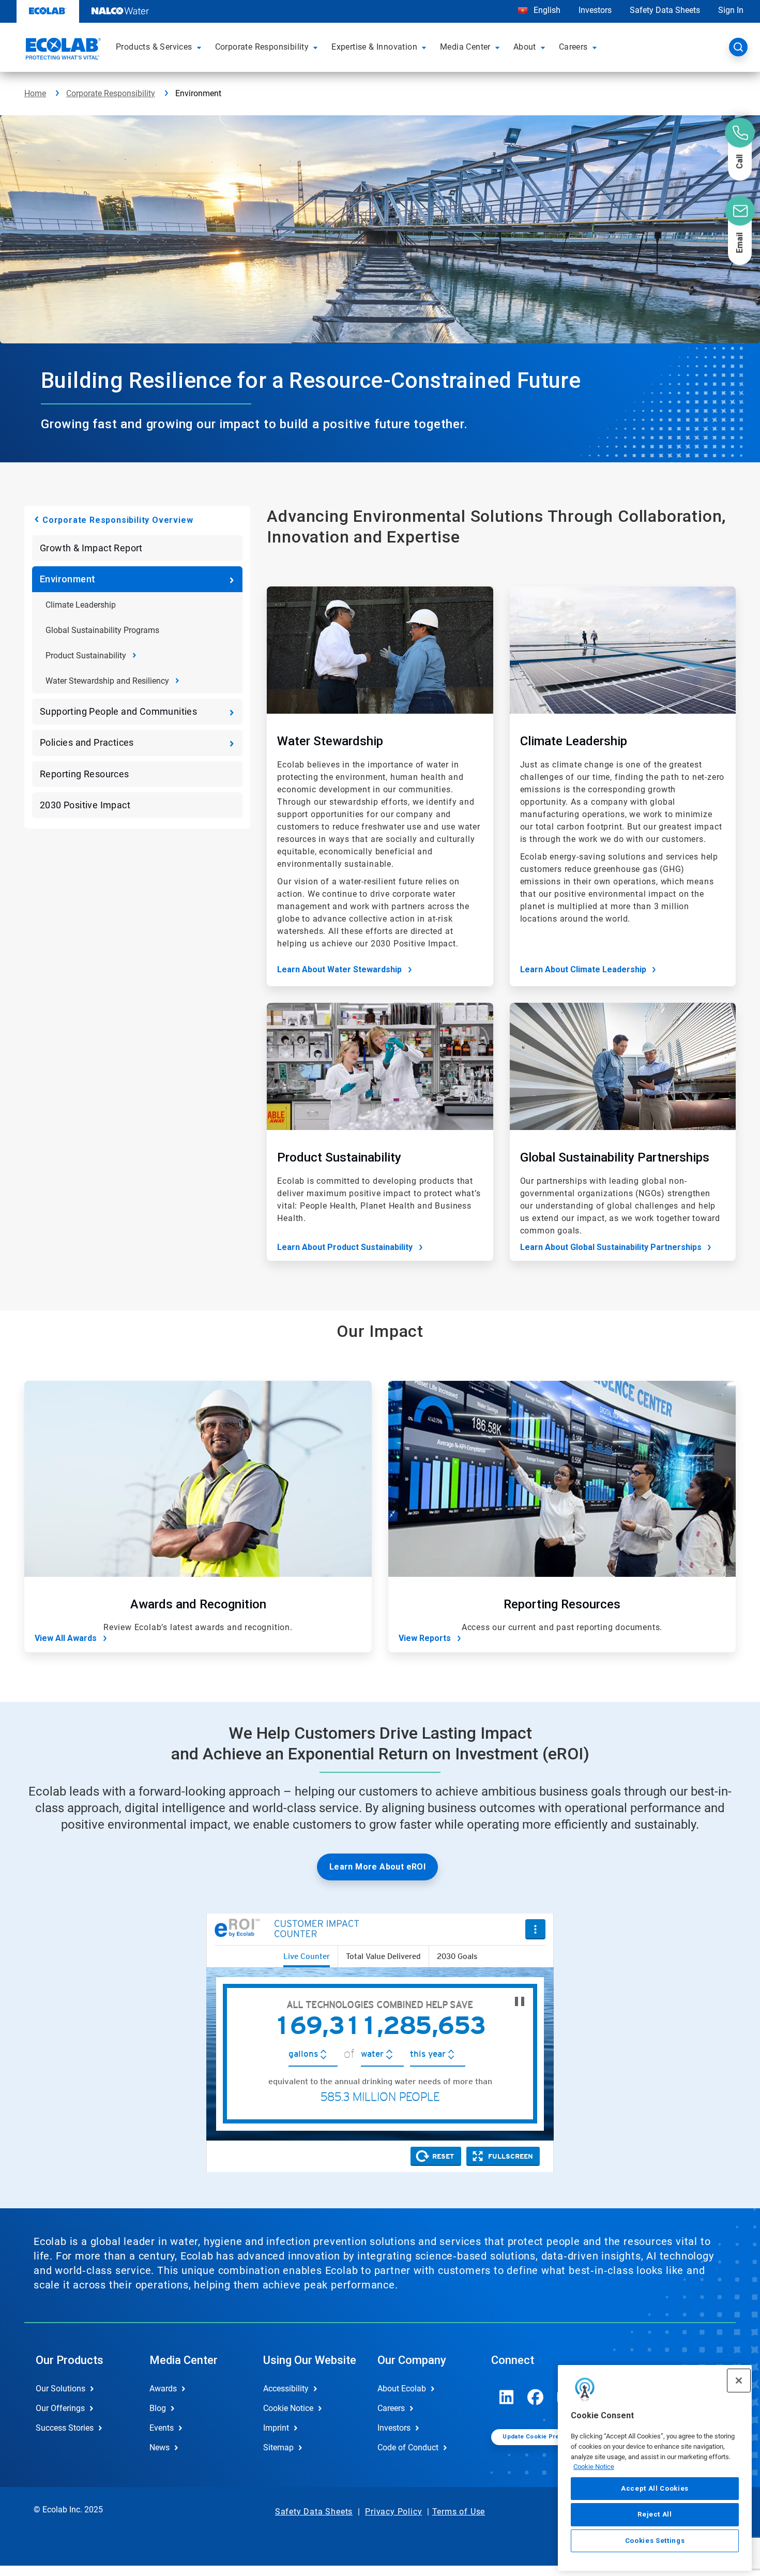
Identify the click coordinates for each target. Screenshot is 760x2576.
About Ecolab (402, 2389)
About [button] (525, 47)
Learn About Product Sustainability (345, 1247)
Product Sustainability (86, 656)
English (546, 10)
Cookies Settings (655, 2541)
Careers (391, 2408)
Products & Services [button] (154, 47)
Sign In (731, 10)
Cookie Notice (594, 2467)
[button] (201, 47)
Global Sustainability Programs (102, 630)
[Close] (739, 2381)
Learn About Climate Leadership (583, 969)
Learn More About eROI (377, 1867)
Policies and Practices (87, 742)
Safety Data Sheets (665, 10)
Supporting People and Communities (118, 711)
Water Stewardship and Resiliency (107, 681)
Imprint (276, 2428)
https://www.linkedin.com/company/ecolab (507, 2397)
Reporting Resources (85, 774)
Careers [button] (573, 47)
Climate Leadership (81, 605)
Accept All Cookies (655, 2488)
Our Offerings (60, 2408)
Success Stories (65, 2428)
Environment (67, 579)
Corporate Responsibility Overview (118, 520)
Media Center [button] (465, 47)
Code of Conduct (408, 2447)
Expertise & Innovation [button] (374, 47)
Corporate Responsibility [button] (262, 47)
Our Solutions (60, 2389)
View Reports (425, 1638)
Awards (163, 2389)
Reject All (655, 2514)
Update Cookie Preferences (544, 2437)
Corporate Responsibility (111, 93)
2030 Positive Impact (85, 805)
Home (35, 93)
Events (162, 2428)
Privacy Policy (393, 2512)
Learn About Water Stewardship (339, 969)
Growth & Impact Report (91, 548)
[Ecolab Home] (62, 50)
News (159, 2447)
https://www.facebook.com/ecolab (536, 2397)
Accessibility (286, 2389)
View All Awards (66, 1638)
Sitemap (278, 2447)
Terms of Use (459, 2512)
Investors (595, 10)
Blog (158, 2408)
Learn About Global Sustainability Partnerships (611, 1247)
